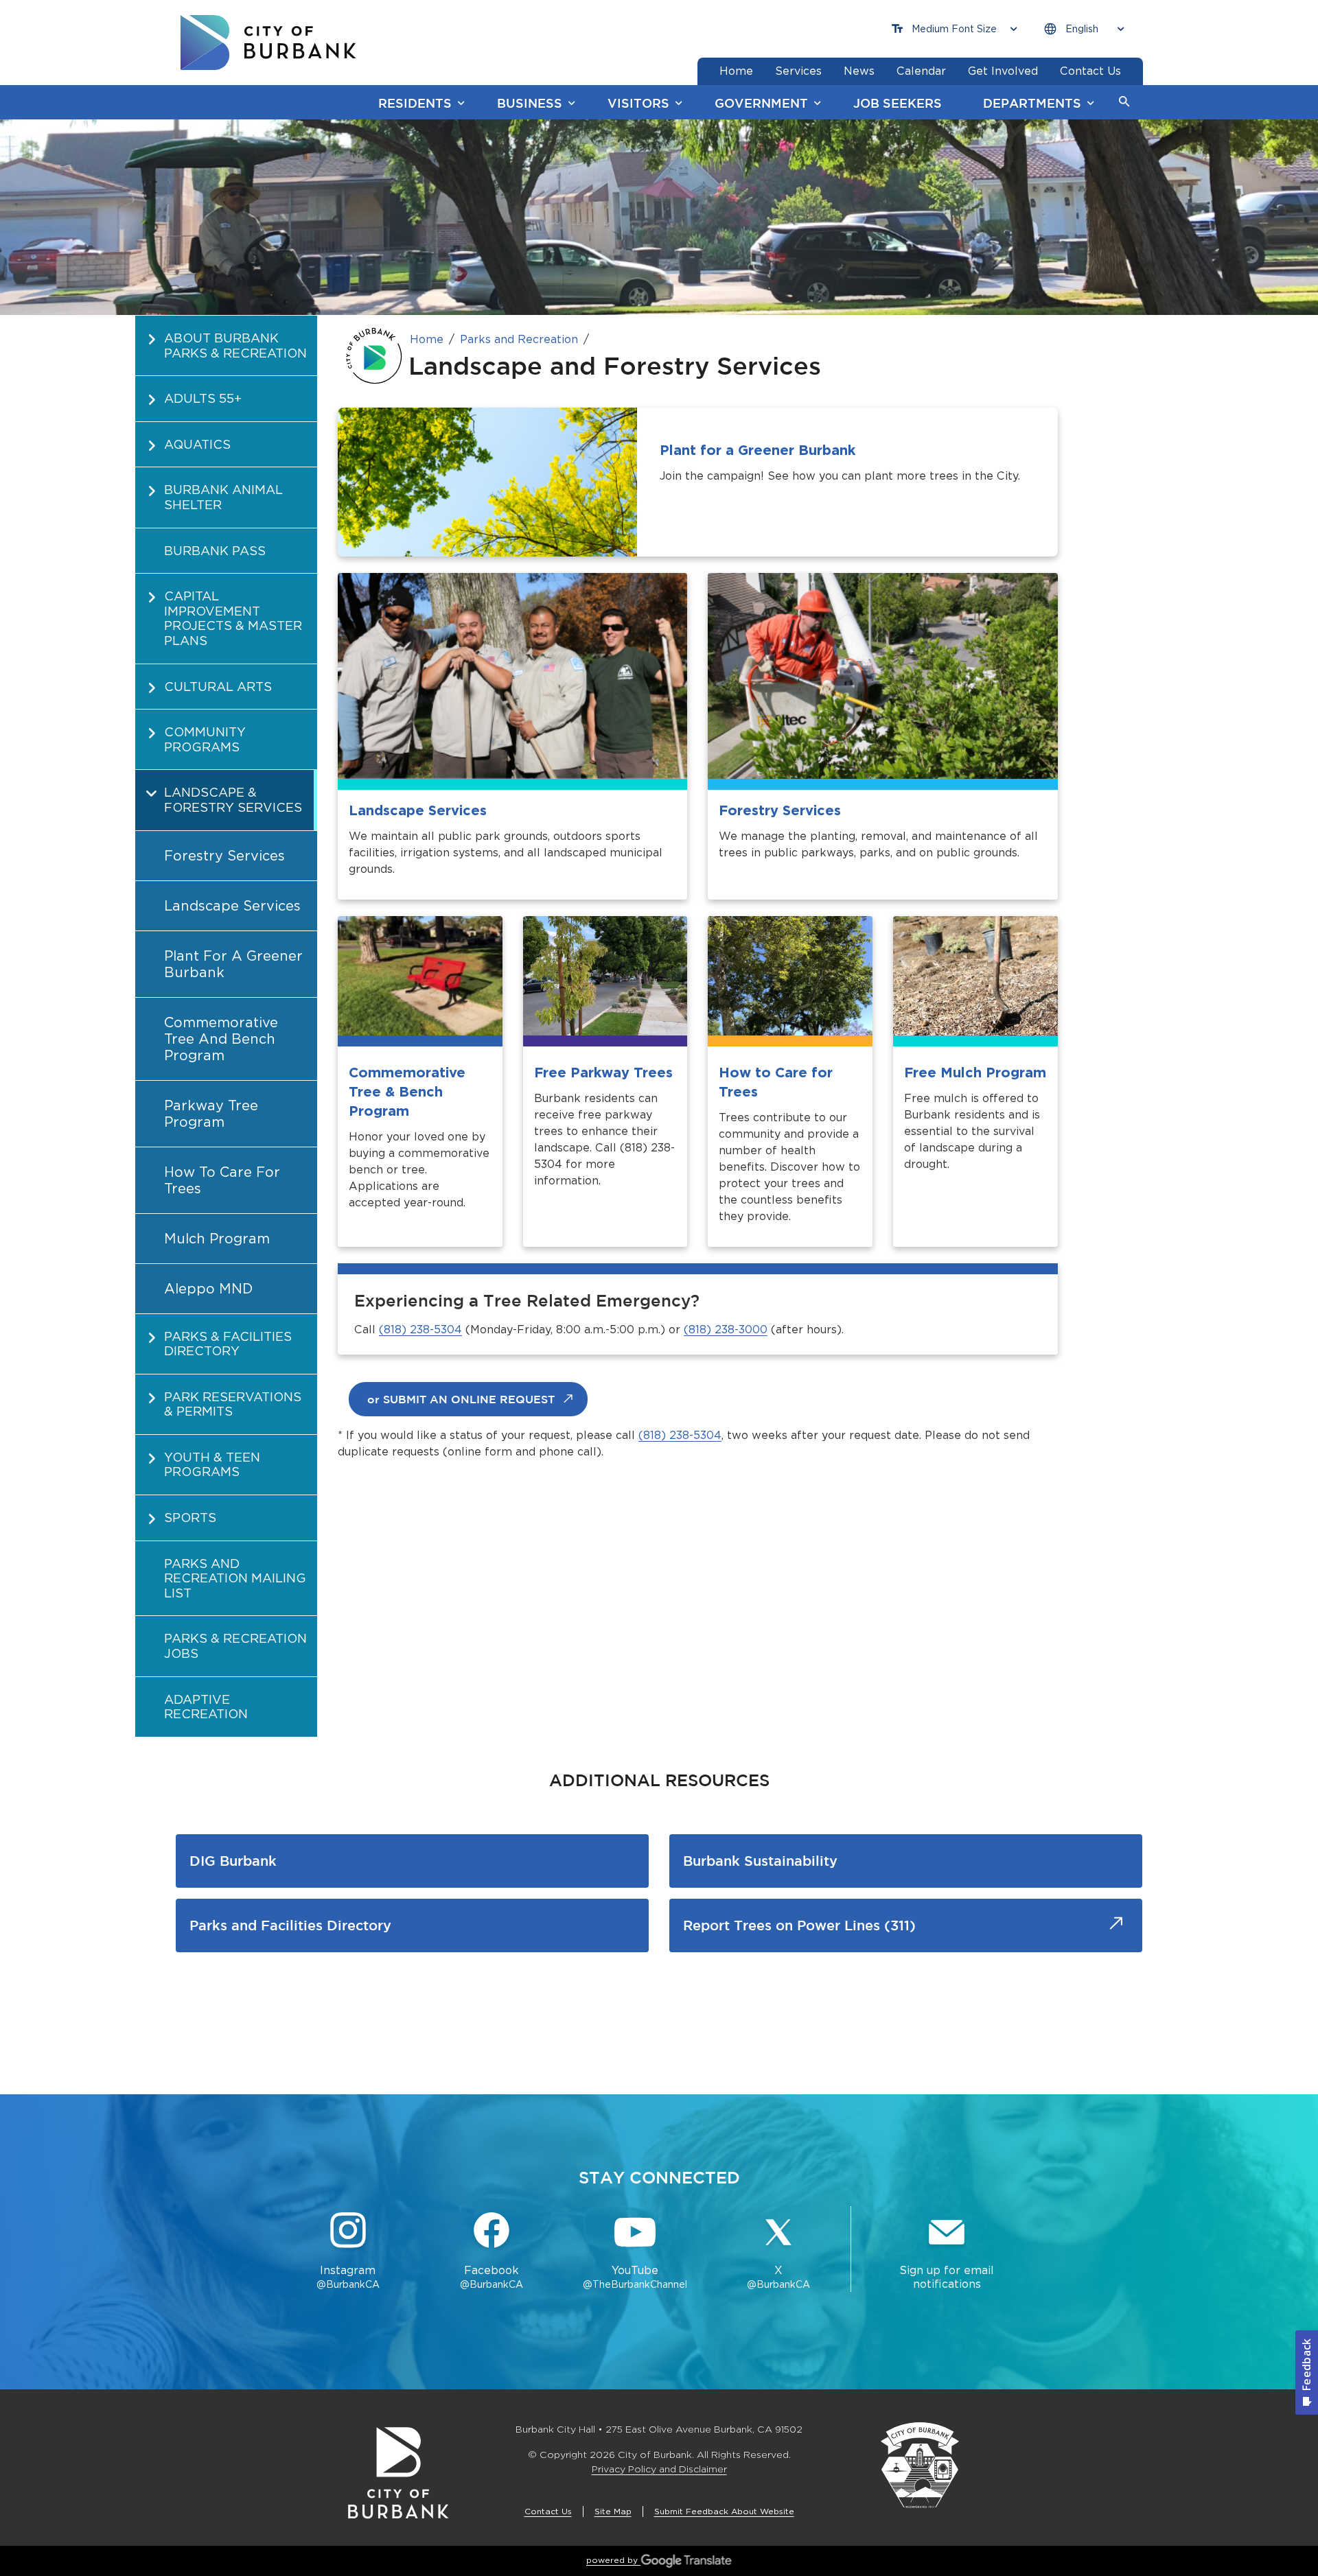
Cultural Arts (218, 687)
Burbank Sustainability (760, 1861)
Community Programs (205, 739)
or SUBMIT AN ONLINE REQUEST (461, 1399)
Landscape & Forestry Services (233, 800)
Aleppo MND (208, 1289)
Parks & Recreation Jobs (235, 1646)
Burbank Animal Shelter (223, 497)
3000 (753, 1330)
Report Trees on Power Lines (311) (799, 1925)
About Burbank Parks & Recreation (235, 346)
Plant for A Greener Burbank (233, 964)
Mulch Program (217, 1239)
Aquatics (197, 444)
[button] (1124, 102)
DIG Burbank (233, 1861)
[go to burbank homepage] (268, 43)
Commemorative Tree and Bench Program (221, 1039)
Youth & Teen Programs (212, 1465)
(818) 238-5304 (420, 1330)
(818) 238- (711, 1330)
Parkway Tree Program (211, 1114)
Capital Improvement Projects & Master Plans (233, 618)
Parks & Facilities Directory (228, 1344)
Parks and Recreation (519, 339)
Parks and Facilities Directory (290, 1925)
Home (427, 339)
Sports (190, 1518)
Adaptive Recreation (206, 1707)
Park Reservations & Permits (233, 1404)
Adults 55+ (203, 398)
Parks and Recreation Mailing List (235, 1578)
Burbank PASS (215, 551)
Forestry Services (224, 856)
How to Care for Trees (222, 1180)
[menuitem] (226, 345)
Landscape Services (232, 906)
